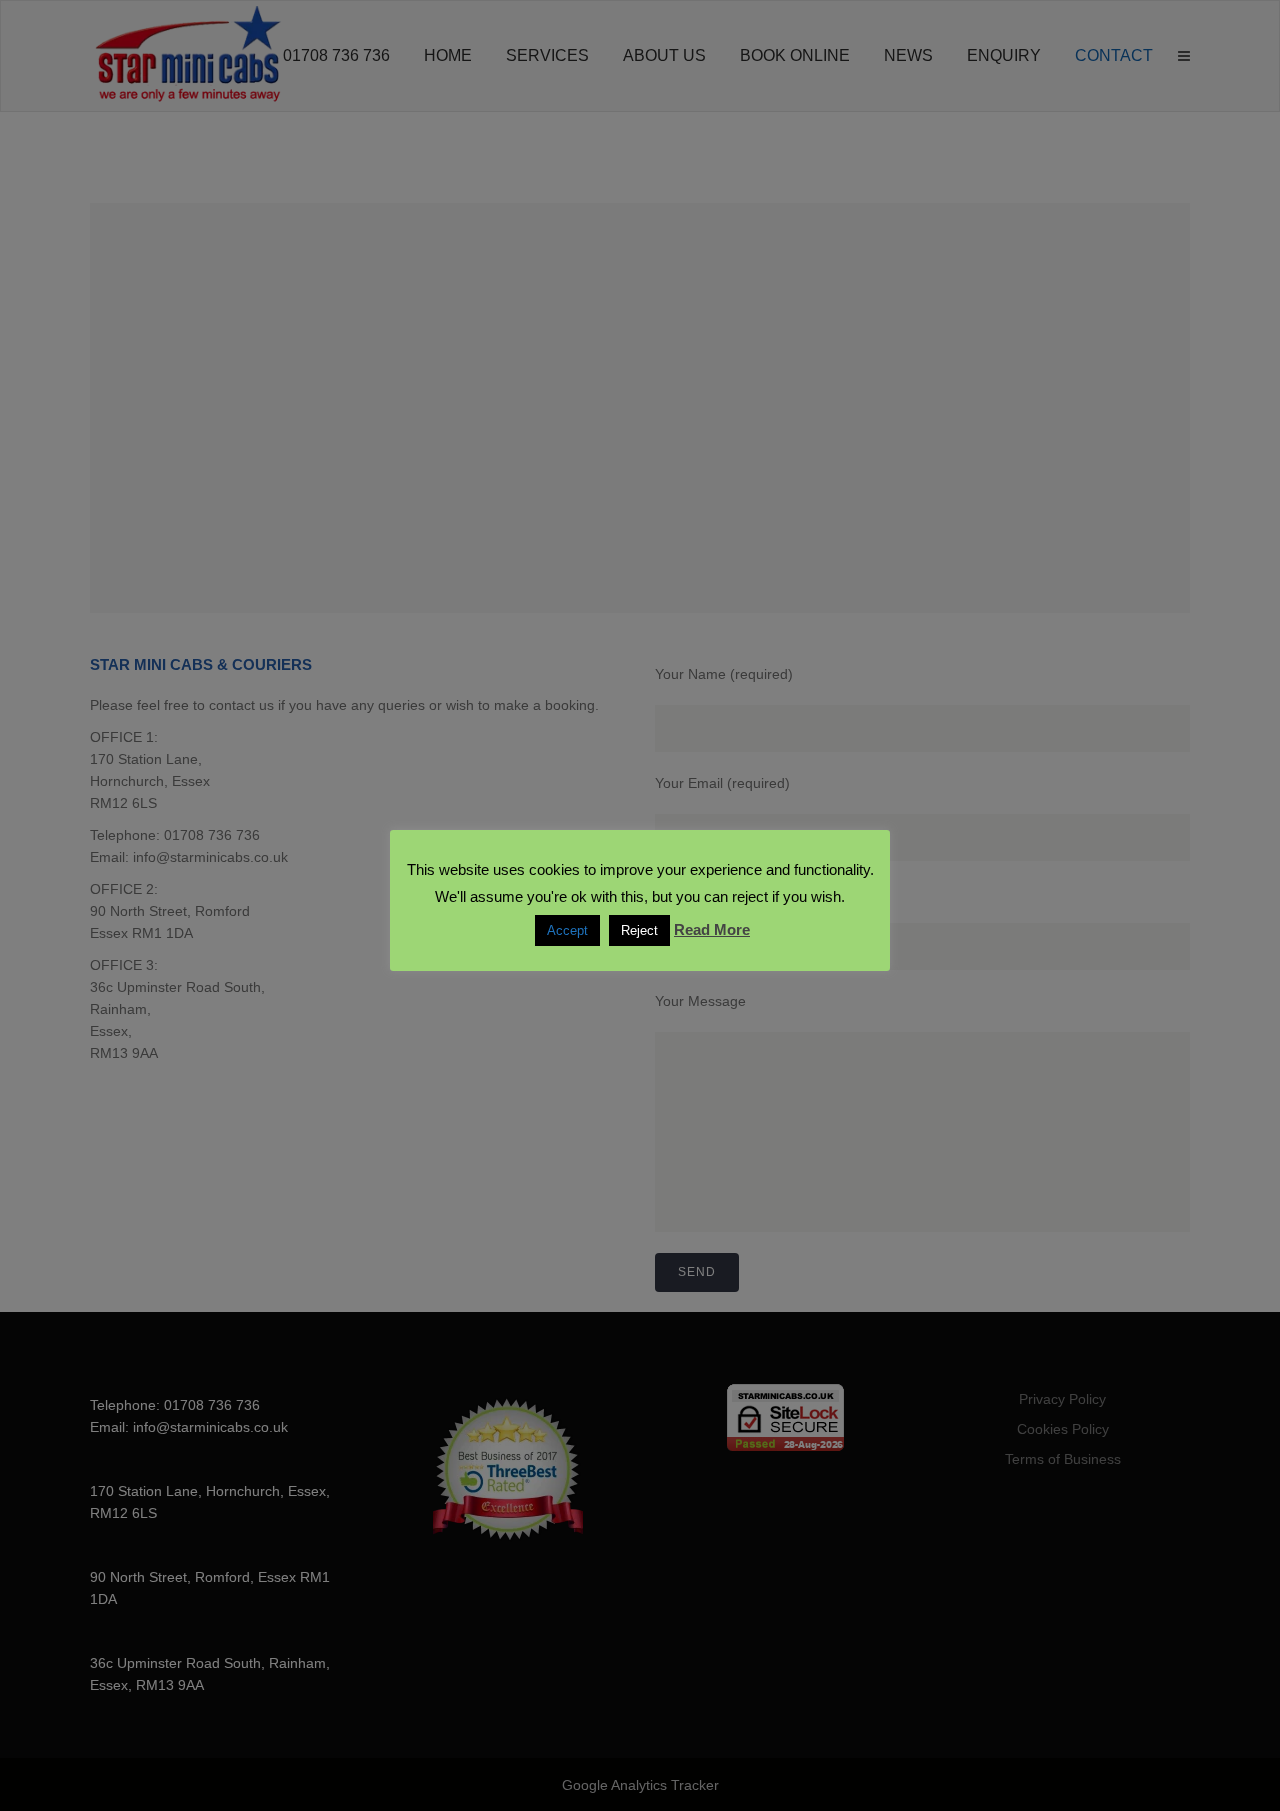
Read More (712, 929)
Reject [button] (639, 930)
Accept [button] (567, 930)
